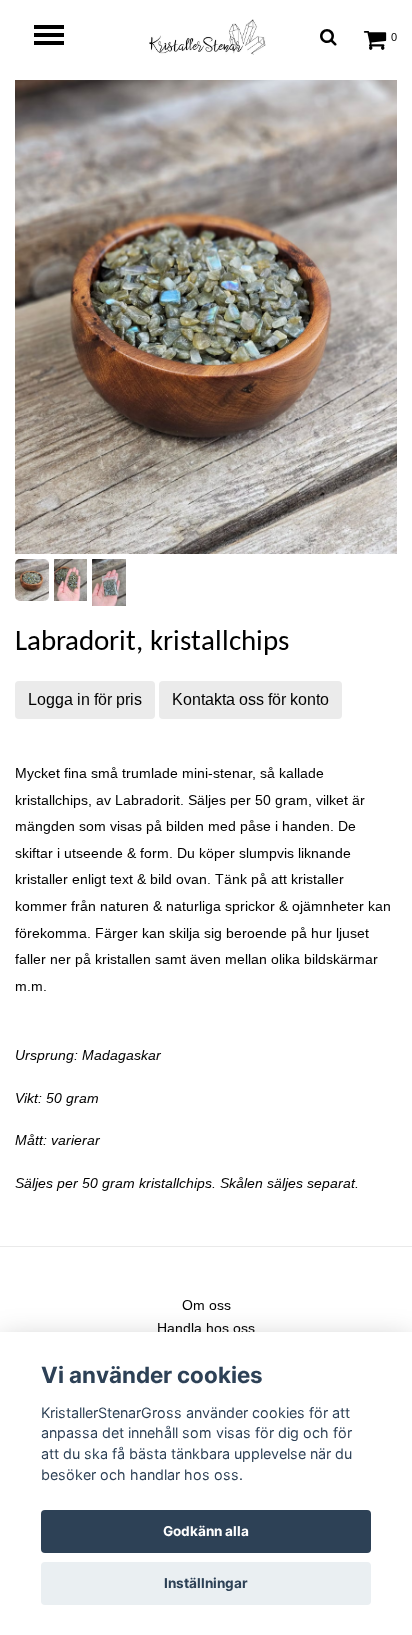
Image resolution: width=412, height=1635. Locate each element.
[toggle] (59, 37)
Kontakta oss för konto (250, 699)
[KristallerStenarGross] (206, 36)
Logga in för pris (85, 699)
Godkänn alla (206, 1531)
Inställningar (206, 1583)
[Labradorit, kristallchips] (206, 317)
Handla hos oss (206, 1328)
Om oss (206, 1305)
